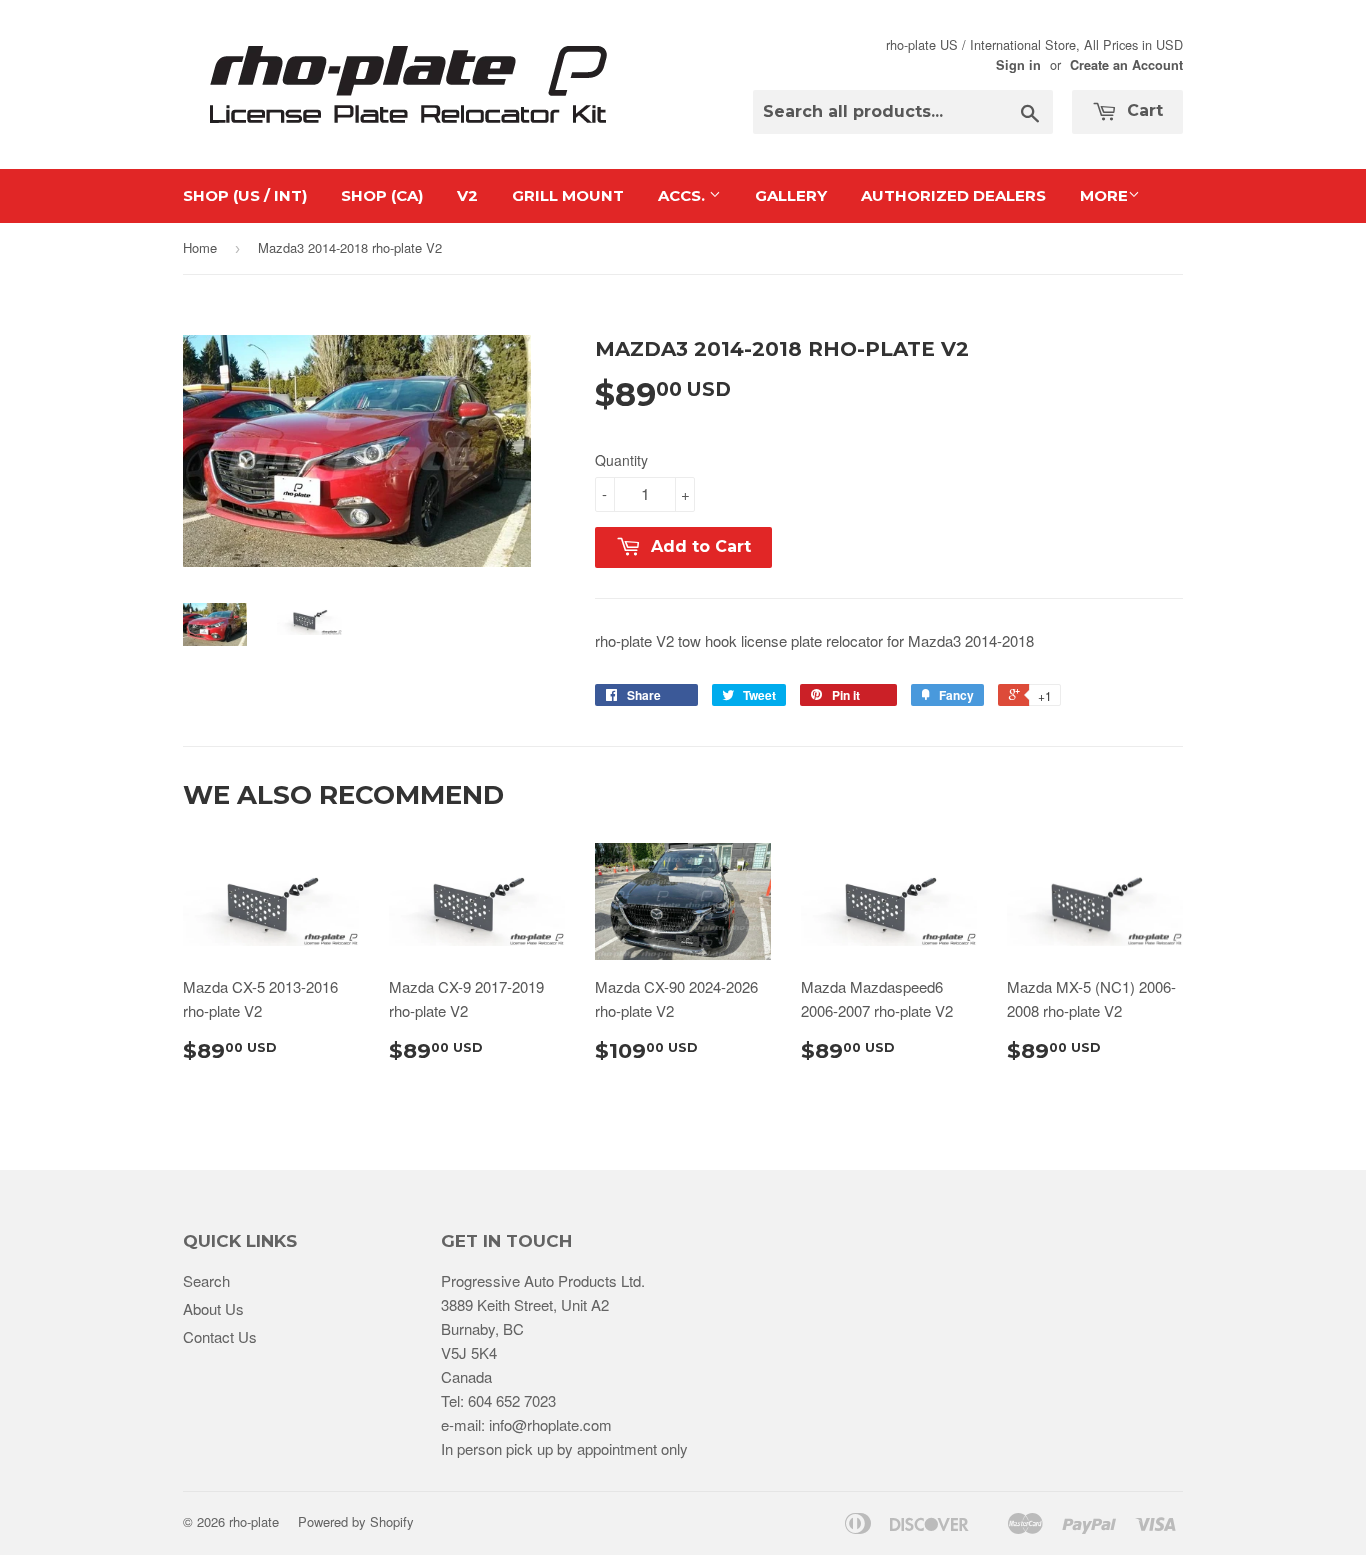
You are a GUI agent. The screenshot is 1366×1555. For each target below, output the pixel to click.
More (1104, 195)
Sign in (1018, 65)
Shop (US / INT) (245, 195)
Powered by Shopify (356, 1521)
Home (200, 247)
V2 (467, 195)
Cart (1142, 110)
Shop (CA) (382, 195)
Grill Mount (568, 195)
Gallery (791, 195)
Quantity (621, 460)
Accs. (683, 195)
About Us (213, 1308)
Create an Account (1126, 65)
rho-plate (254, 1521)
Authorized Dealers (953, 195)
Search (206, 1280)
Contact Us (220, 1336)
